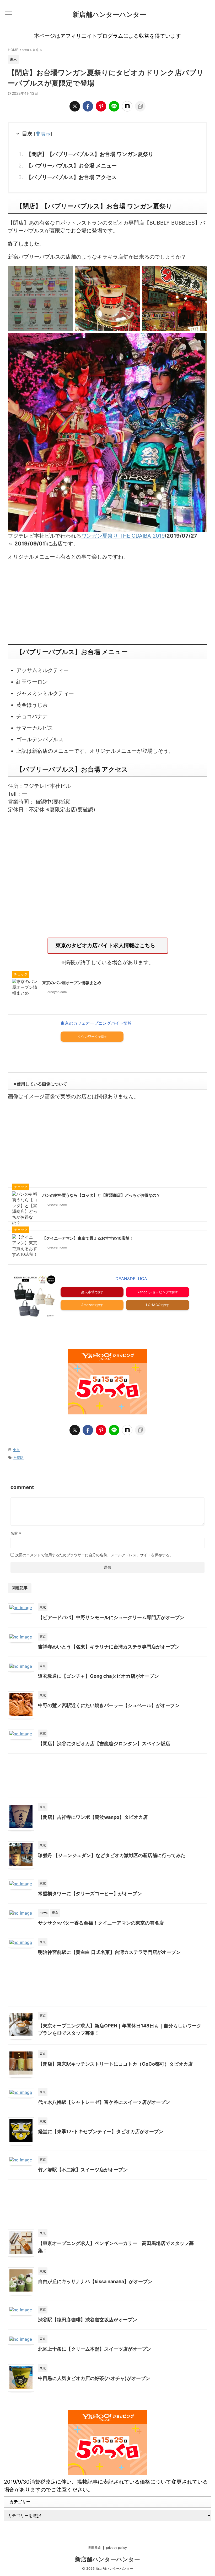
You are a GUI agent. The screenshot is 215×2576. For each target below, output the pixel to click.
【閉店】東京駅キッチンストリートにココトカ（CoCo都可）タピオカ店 (115, 2064)
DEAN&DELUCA (131, 1279)
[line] (114, 106)
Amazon (88, 1305)
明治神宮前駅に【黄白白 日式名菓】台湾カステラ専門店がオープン (109, 1952)
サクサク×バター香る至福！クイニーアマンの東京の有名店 (101, 1923)
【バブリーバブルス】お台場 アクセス (71, 177)
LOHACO (153, 1305)
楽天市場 (88, 1292)
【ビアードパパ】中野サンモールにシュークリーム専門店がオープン (111, 1617)
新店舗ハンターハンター (109, 14)
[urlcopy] (140, 106)
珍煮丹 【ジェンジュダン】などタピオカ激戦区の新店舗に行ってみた (112, 1855)
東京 (16, 1450)
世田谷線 (94, 2548)
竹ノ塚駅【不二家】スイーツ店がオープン (83, 2170)
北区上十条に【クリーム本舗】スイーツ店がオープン (95, 2349)
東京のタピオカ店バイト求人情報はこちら (105, 945)
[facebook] (88, 106)
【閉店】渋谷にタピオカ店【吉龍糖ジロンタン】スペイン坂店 (104, 1744)
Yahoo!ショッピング (153, 1292)
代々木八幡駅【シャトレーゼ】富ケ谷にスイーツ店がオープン (104, 2102)
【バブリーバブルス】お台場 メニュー (71, 166)
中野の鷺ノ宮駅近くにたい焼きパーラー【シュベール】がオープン (109, 1705)
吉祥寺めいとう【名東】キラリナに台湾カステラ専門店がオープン (109, 1647)
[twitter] (75, 106)
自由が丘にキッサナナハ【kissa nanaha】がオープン (95, 2281)
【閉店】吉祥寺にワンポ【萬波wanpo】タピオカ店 (93, 1817)
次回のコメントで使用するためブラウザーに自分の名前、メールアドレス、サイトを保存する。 (94, 1555)
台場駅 (18, 1458)
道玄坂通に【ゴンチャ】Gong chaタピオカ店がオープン (98, 1676)
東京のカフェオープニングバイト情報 (96, 1023)
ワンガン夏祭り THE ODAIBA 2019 (123, 536)
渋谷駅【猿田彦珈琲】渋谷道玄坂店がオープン (88, 2320)
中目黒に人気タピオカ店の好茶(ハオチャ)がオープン (94, 2378)
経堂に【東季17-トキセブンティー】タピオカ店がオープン (101, 2131)
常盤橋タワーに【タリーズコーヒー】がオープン (90, 1894)
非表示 (43, 134)
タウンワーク (88, 1036)
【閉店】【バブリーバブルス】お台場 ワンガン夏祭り (90, 154)
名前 (16, 1533)
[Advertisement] (107, 603)
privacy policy (117, 2548)
